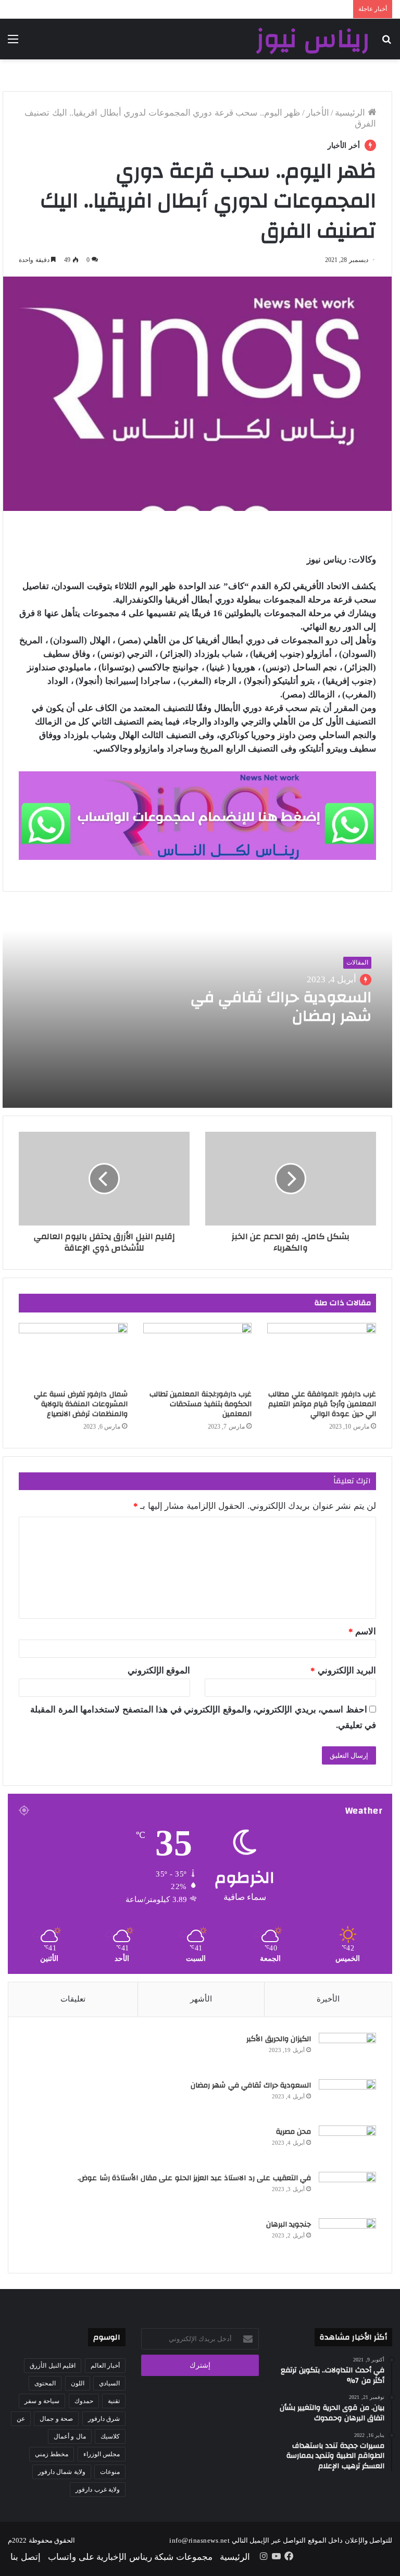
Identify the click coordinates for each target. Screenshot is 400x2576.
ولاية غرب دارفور (98, 2490)
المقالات (357, 962)
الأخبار (318, 113)
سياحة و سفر (42, 2401)
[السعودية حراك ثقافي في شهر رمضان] (347, 2099)
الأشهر (201, 1999)
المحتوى (45, 2383)
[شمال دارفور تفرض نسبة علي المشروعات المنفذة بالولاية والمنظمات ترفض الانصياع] (73, 1354)
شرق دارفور (104, 2419)
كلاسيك (110, 2436)
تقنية (114, 2401)
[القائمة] (13, 43)
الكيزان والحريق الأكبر (279, 2039)
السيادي (109, 2383)
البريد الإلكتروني (343, 1671)
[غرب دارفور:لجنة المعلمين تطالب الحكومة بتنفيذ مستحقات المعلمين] (198, 1354)
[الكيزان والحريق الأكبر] (347, 2052)
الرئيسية (351, 113)
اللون (78, 2383)
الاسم (362, 1631)
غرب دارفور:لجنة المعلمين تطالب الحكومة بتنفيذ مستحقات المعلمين (201, 1404)
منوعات (110, 2472)
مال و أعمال (70, 2436)
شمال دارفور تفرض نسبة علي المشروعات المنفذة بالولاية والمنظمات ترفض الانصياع (81, 1404)
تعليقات (73, 1999)
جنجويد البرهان (289, 2224)
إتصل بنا (26, 2557)
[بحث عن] (387, 43)
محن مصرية (294, 2132)
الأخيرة (328, 1999)
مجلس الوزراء (102, 2454)
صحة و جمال (56, 2419)
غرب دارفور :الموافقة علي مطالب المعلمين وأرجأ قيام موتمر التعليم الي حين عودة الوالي (322, 1404)
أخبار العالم (105, 2366)
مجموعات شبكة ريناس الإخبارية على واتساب (130, 2557)
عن (21, 2419)
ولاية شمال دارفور (62, 2472)
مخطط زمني (52, 2454)
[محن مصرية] (347, 2145)
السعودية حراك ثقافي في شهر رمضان (281, 1006)
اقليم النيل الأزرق (53, 2366)
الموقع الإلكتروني (159, 1671)
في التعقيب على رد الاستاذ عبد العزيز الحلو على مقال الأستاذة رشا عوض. (194, 2178)
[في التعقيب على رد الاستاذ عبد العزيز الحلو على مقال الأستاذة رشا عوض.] (347, 2191)
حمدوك (84, 2401)
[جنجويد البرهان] (347, 2238)
